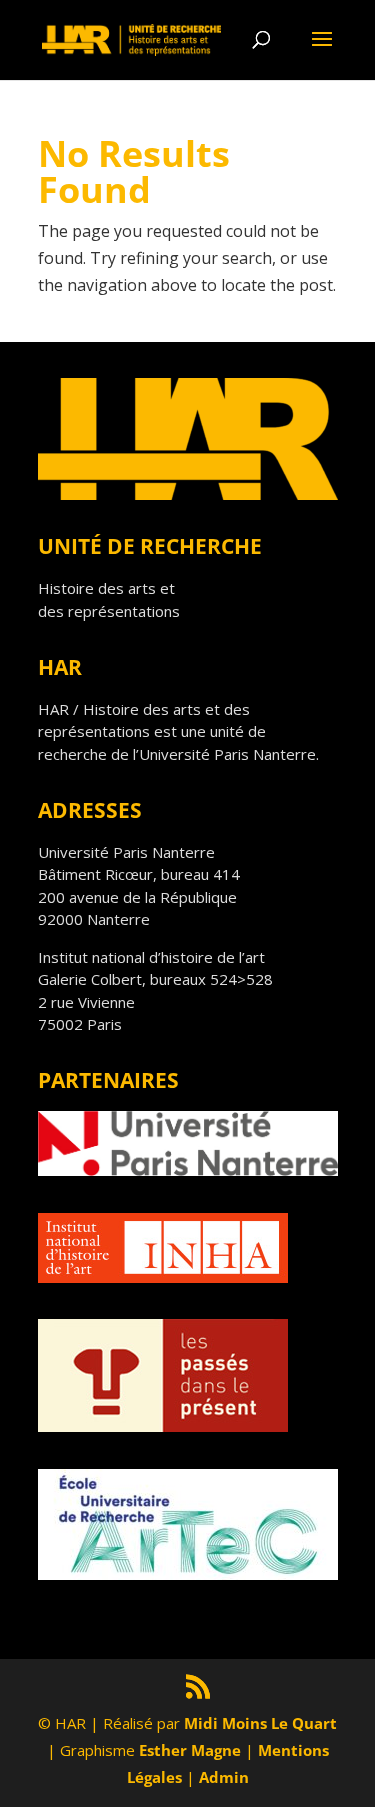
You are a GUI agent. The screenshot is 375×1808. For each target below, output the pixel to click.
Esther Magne (190, 1750)
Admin (224, 1777)
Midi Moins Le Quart (260, 1723)
